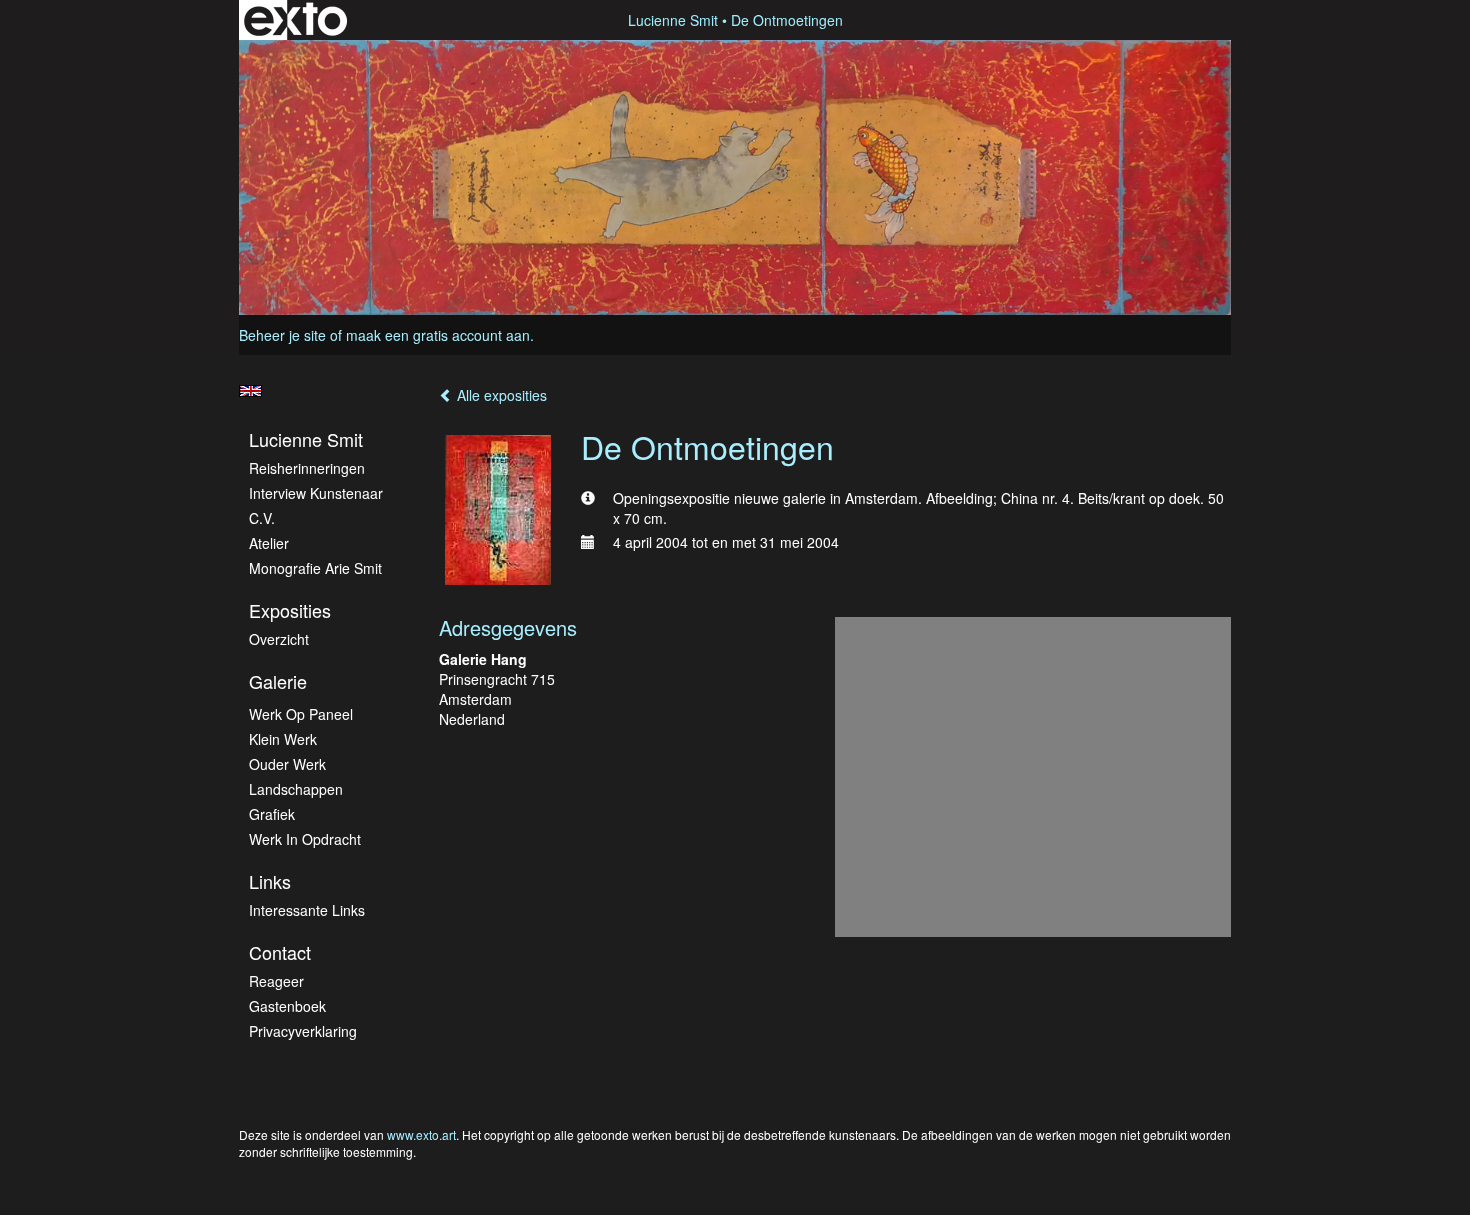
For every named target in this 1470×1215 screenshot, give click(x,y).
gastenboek (287, 1006)
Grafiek (272, 814)
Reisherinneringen (307, 468)
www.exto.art (421, 1134)
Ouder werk (287, 764)
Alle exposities (500, 395)
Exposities (290, 610)
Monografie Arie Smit (315, 568)
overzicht (279, 639)
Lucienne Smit (673, 20)
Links (270, 881)
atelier (269, 543)
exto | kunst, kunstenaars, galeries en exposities (295, 20)
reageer (276, 981)
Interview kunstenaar (316, 493)
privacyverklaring (303, 1031)
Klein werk (283, 739)
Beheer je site (282, 335)
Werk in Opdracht (305, 839)
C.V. (262, 518)
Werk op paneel (301, 714)
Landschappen (296, 789)
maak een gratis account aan (438, 335)
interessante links (307, 910)
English (250, 391)
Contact (280, 952)
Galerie (278, 681)
